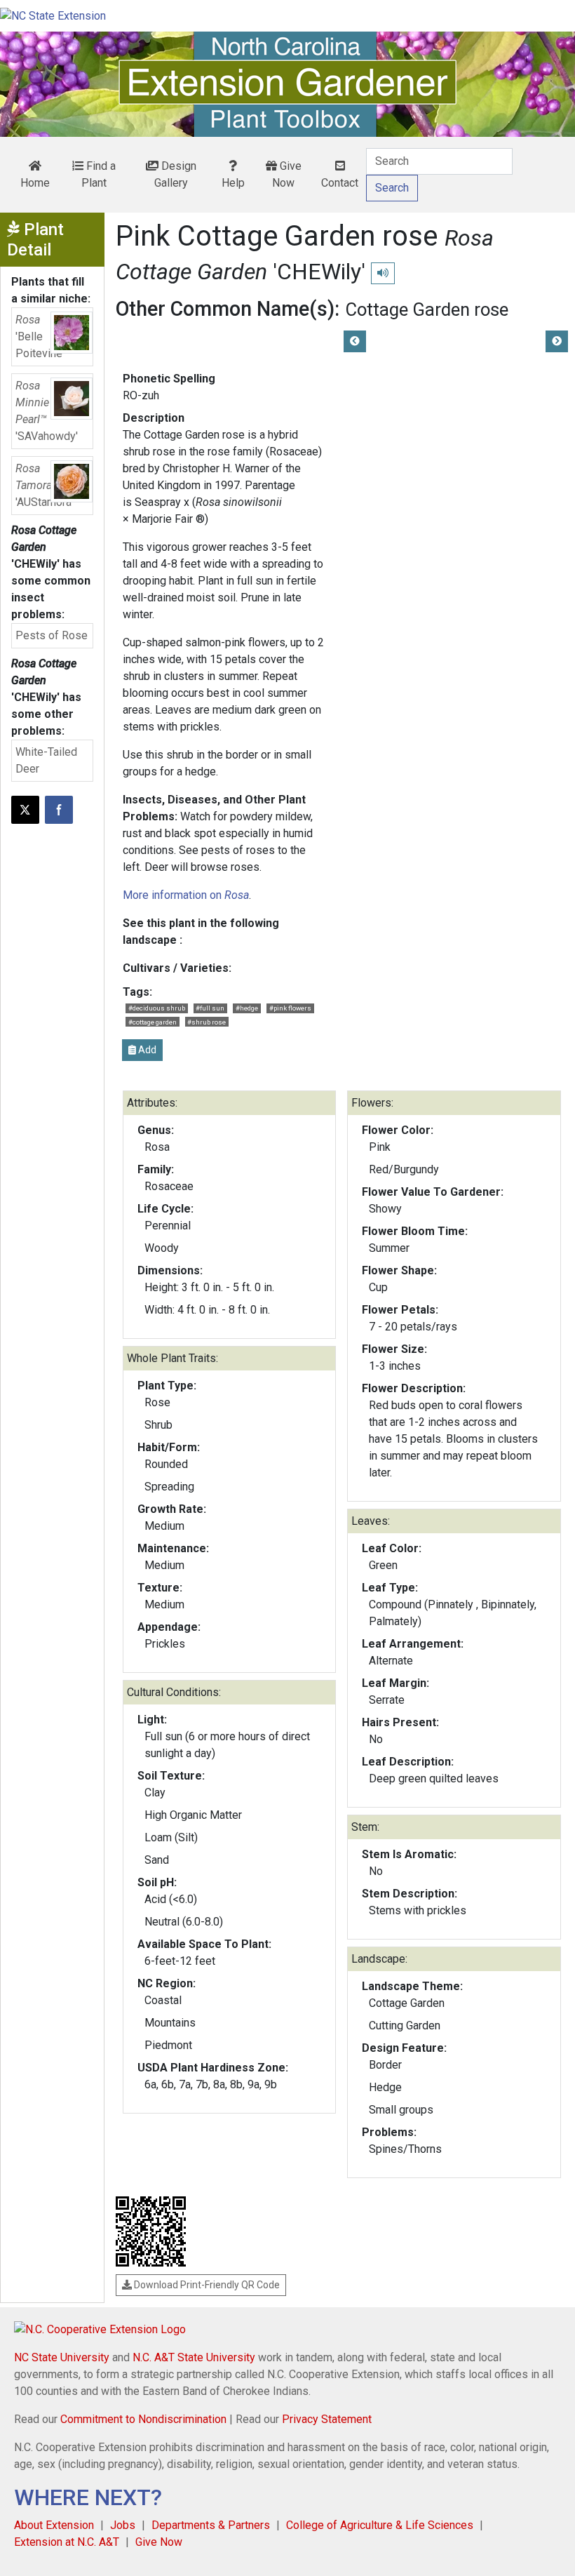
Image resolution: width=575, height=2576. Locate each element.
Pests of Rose (52, 635)
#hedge (247, 1008)
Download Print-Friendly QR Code (206, 2285)
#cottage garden (153, 1022)
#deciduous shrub (157, 1008)
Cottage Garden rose (427, 309)
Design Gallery (175, 174)
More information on (186, 895)
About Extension (54, 2525)
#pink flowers (290, 1008)
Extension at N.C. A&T (67, 2542)
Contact (340, 183)
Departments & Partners (211, 2525)
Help (233, 183)
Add (146, 1050)
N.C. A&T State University (194, 2357)
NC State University (62, 2357)
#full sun (210, 1008)
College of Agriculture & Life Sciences (380, 2525)
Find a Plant (99, 174)
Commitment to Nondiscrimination (143, 2419)
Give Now (287, 174)
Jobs (123, 2525)
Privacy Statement (327, 2419)
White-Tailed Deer (46, 760)
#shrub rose (207, 1022)
